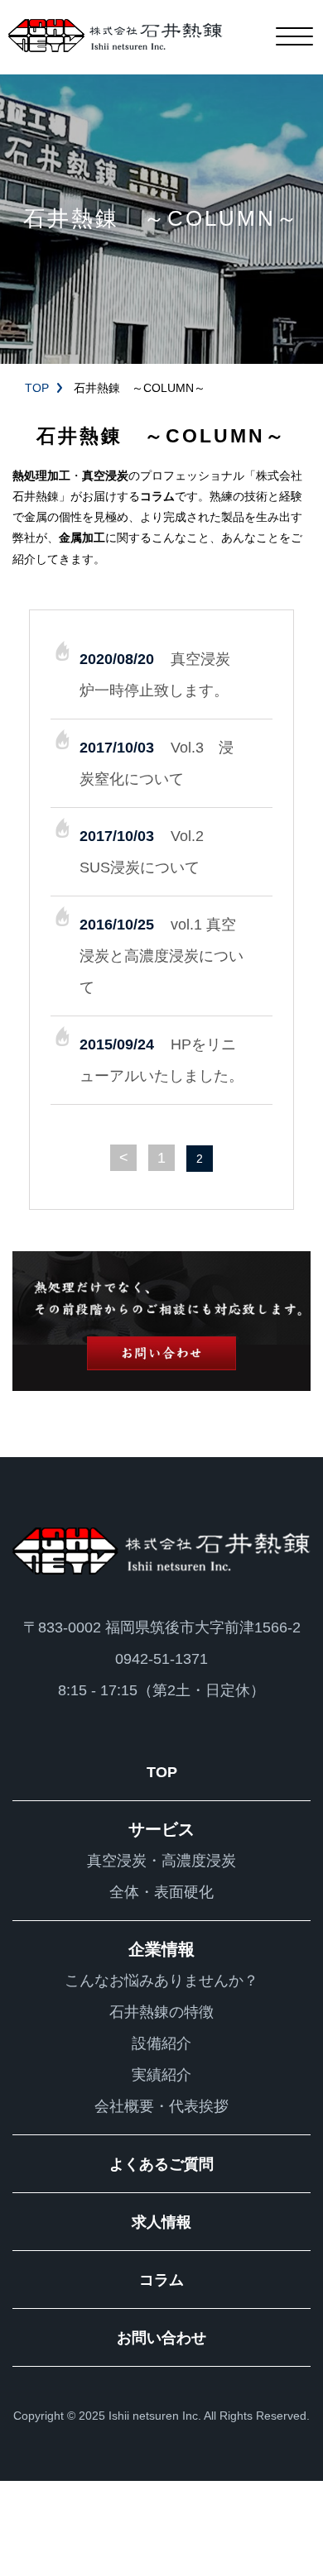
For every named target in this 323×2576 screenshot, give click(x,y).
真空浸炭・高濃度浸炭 (161, 1861)
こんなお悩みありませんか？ (161, 1981)
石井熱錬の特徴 (161, 2012)
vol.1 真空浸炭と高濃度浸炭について (161, 956)
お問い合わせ (161, 2338)
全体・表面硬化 (161, 1892)
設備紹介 (161, 2043)
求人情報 (161, 2222)
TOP (37, 388)
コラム (161, 2280)
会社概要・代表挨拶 (161, 2106)
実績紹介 (161, 2075)
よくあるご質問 (161, 2164)
